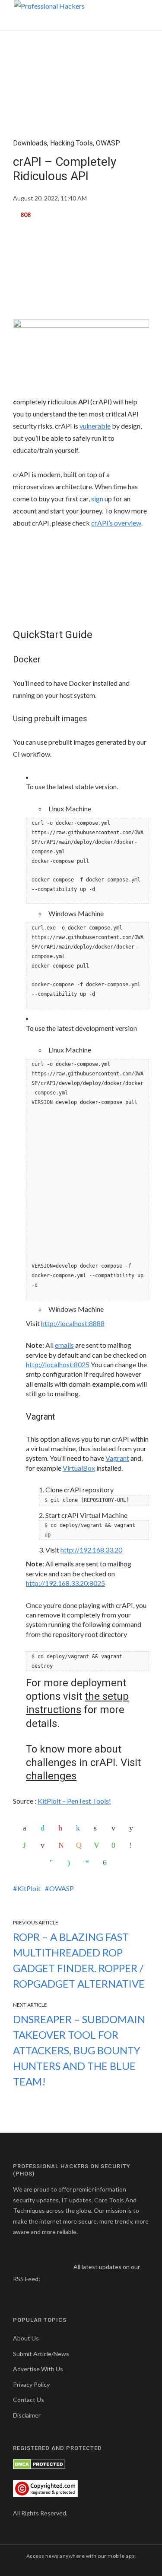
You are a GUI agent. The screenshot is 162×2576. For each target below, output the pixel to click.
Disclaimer (27, 2415)
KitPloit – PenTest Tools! (74, 1801)
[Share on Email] (115, 1828)
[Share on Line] (98, 1845)
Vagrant (117, 1458)
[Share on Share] (107, 1863)
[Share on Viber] (133, 1845)
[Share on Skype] (71, 1863)
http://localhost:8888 (73, 1323)
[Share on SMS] (115, 1845)
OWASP (108, 143)
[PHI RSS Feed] (47, 2279)
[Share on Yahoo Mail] (44, 1845)
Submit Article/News (41, 2354)
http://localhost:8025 (58, 1364)
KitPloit (29, 1888)
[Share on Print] (98, 1828)
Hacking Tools (71, 143)
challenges (51, 1776)
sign (97, 499)
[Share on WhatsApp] (27, 1845)
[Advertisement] (81, 273)
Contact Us (29, 2400)
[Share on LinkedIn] (80, 1828)
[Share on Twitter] (44, 1828)
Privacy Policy (31, 2384)
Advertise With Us (38, 2369)
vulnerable (95, 426)
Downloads (30, 143)
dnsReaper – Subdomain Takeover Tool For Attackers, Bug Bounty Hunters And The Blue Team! (79, 2050)
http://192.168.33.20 (91, 1550)
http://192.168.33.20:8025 (65, 1583)
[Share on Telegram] (54, 1863)
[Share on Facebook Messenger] (89, 1863)
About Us (26, 2338)
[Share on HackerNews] (80, 1845)
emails (64, 1345)
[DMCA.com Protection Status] (39, 2464)
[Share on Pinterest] (62, 1828)
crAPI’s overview (116, 523)
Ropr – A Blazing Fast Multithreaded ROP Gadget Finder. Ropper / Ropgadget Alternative (79, 1960)
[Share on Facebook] (27, 1828)
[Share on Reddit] (133, 1828)
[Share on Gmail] (62, 1845)
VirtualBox (79, 1468)
